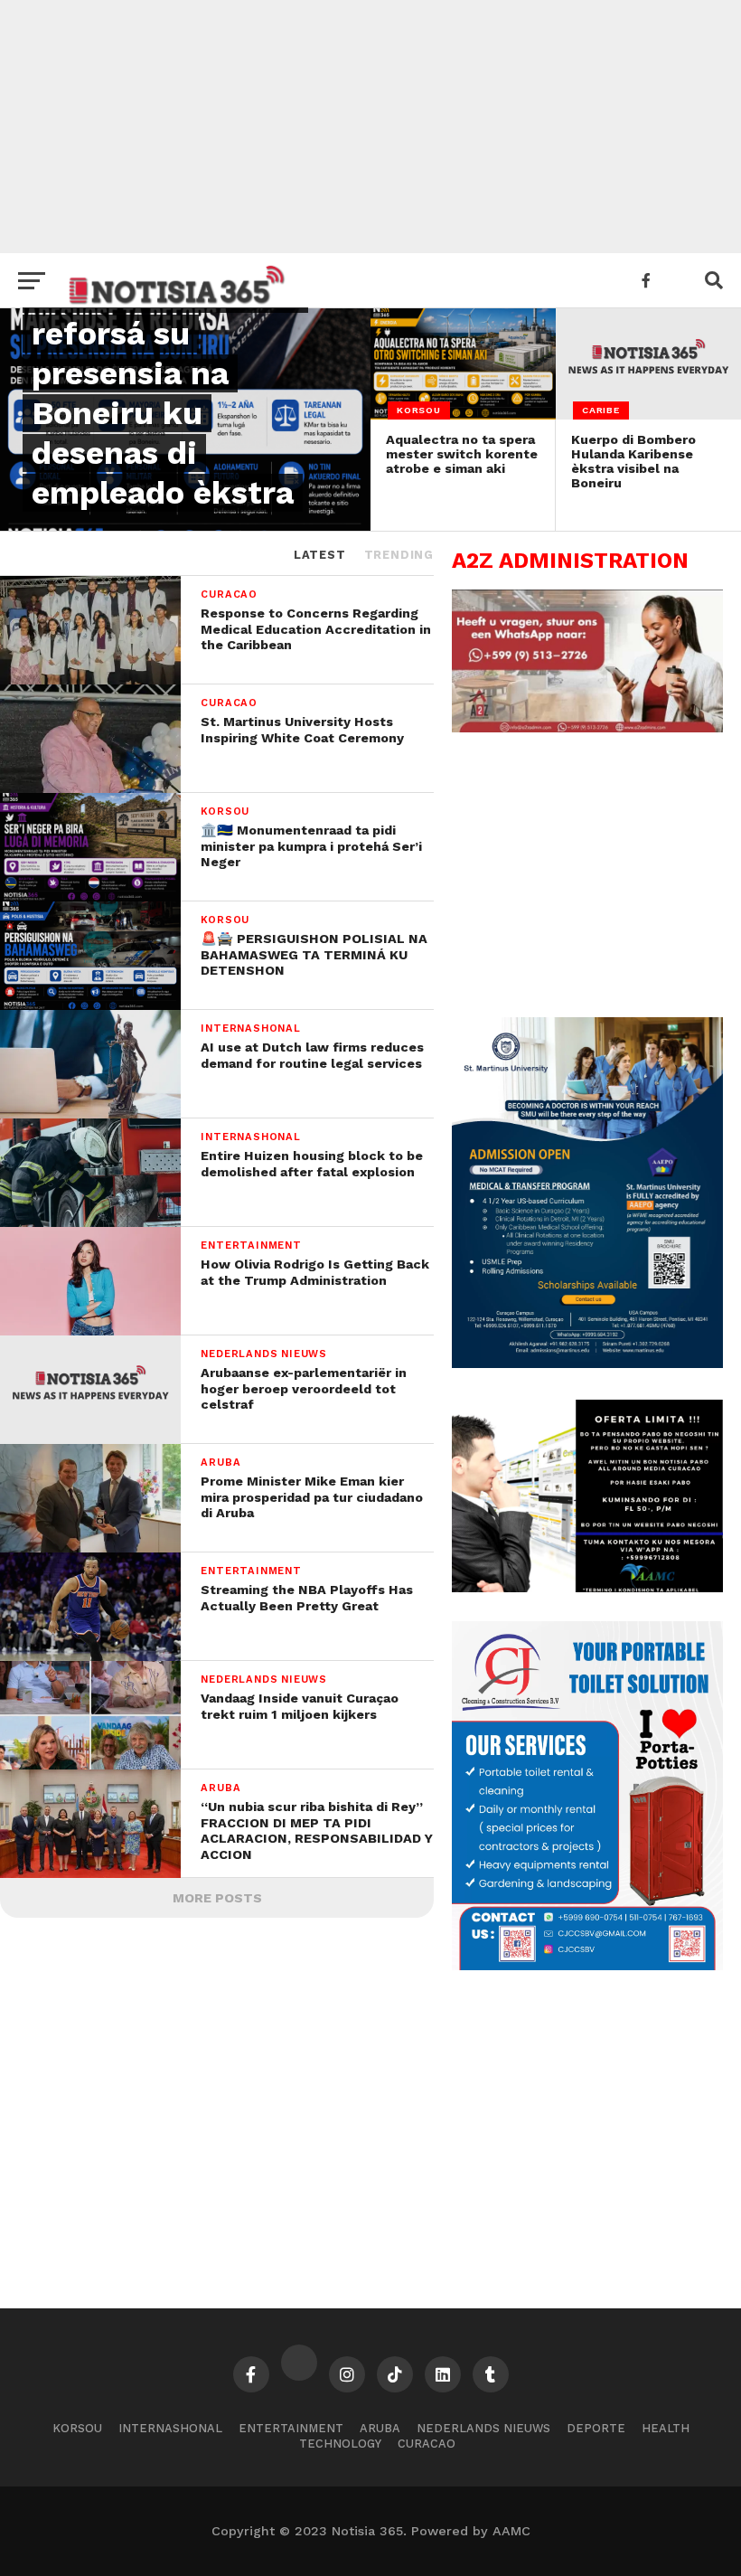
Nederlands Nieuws (483, 2428)
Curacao (427, 2444)
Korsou (77, 2428)
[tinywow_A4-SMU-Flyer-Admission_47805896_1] (587, 1363)
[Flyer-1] (587, 1966)
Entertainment (291, 2428)
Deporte (596, 2428)
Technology (340, 2444)
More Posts (217, 1898)
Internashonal (170, 2428)
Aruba (380, 2428)
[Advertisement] (370, 127)
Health (666, 2428)
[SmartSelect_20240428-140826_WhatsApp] (587, 728)
